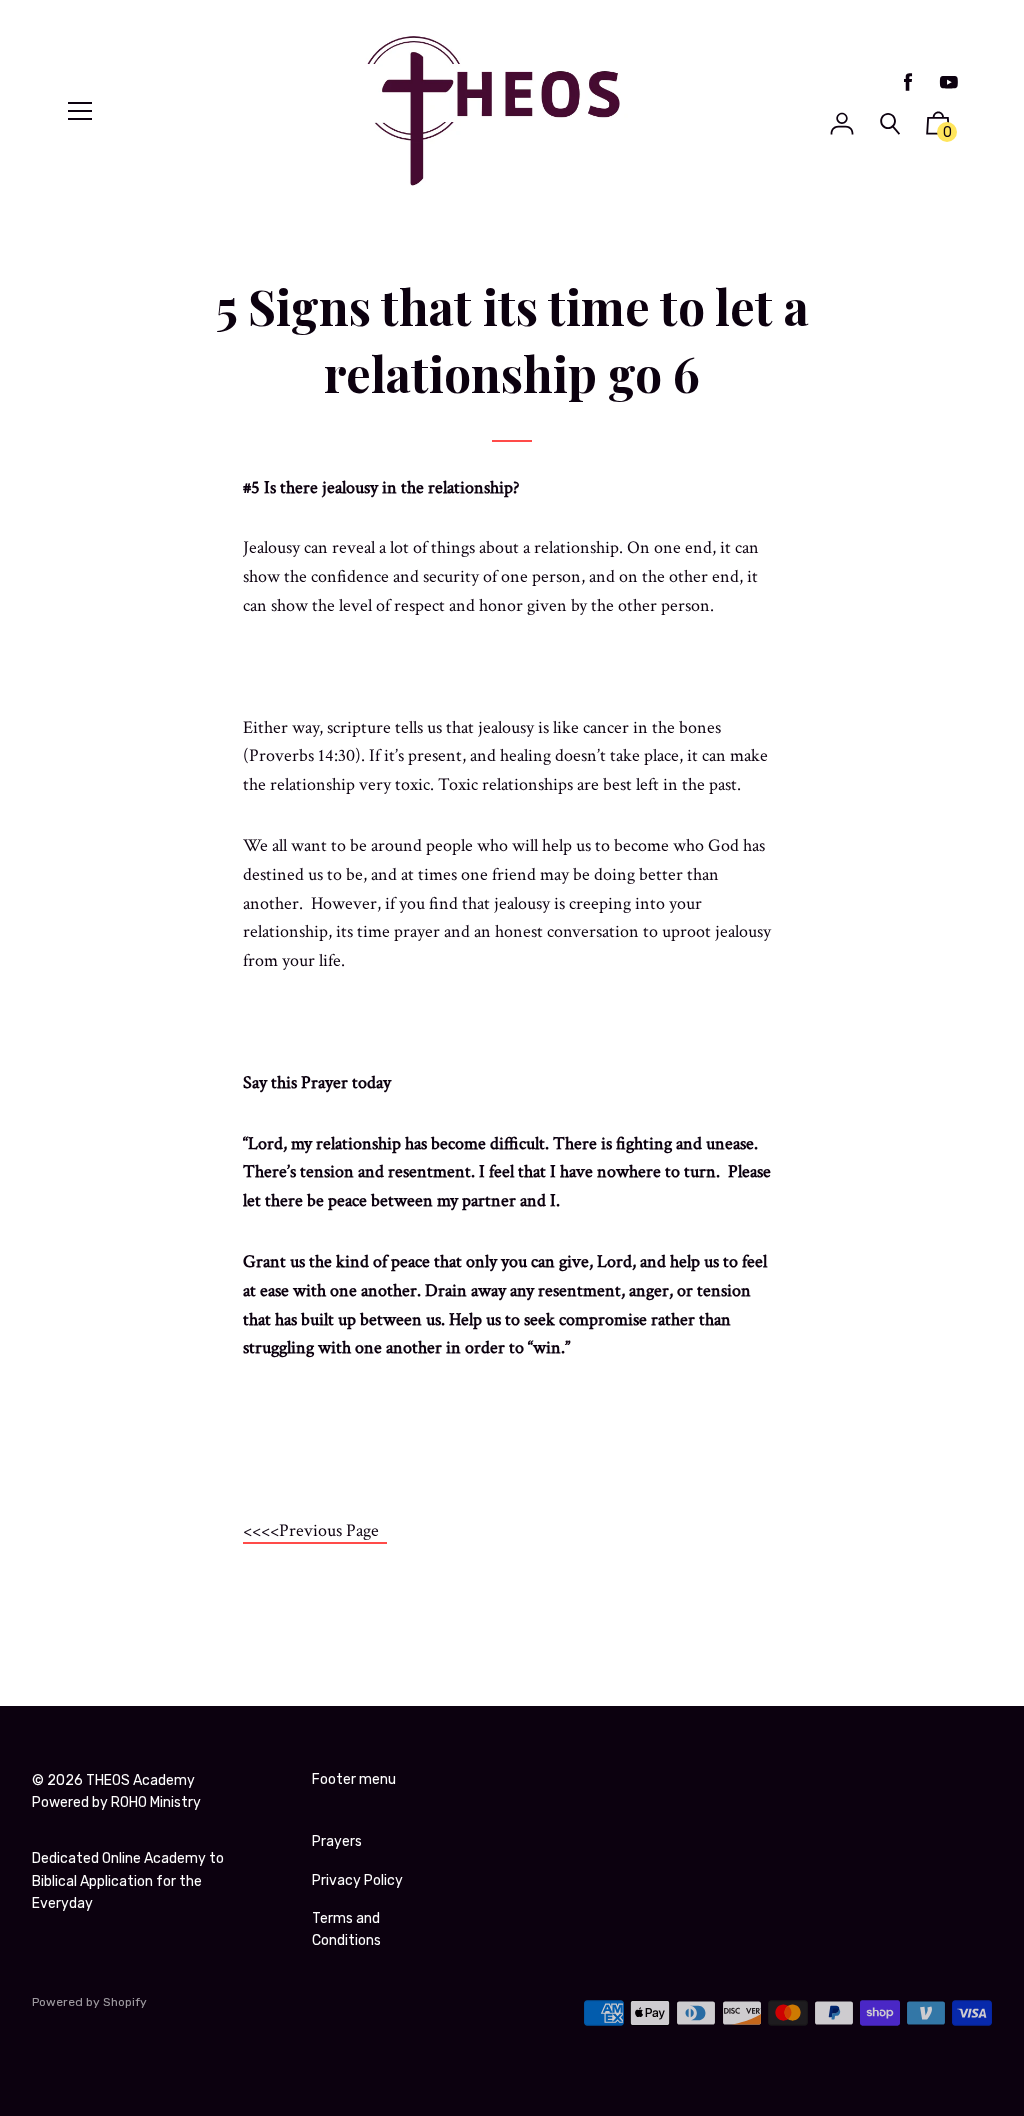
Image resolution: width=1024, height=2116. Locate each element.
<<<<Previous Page (315, 1530)
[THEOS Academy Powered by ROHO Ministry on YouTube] (949, 82)
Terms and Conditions (346, 1929)
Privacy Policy (357, 1880)
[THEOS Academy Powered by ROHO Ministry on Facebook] (908, 82)
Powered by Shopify (89, 2002)
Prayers (337, 1841)
